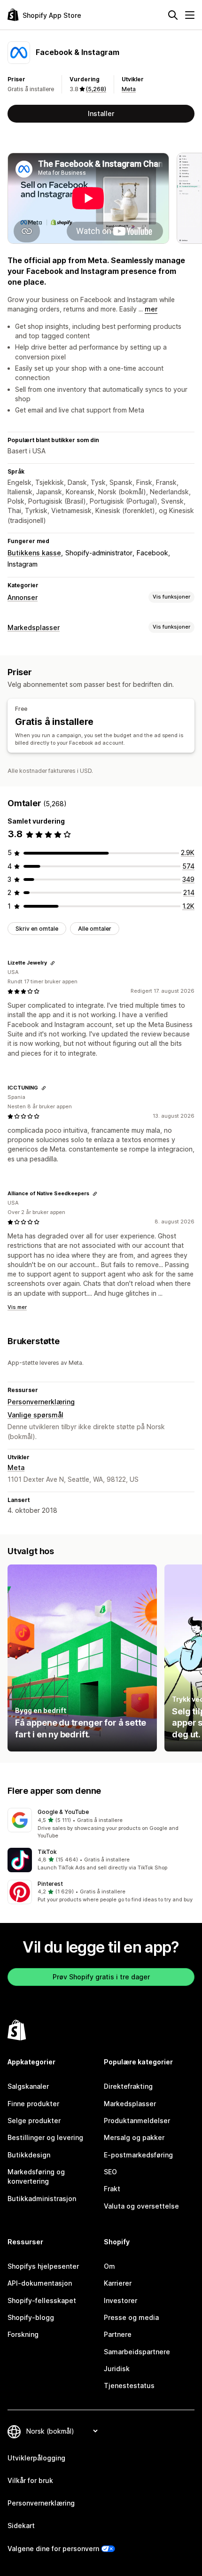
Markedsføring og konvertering (36, 2176)
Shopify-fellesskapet (42, 2300)
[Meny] (190, 15)
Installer (101, 113)
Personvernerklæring (41, 1402)
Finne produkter (33, 2104)
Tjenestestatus (129, 2385)
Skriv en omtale (37, 929)
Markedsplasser (34, 627)
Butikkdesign (29, 2155)
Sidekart (21, 2525)
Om (109, 2266)
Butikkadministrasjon (42, 2199)
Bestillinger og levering (45, 2137)
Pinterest (50, 1884)
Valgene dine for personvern (53, 2549)
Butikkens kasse (34, 553)
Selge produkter (34, 2121)
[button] (101, 1824)
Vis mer (17, 1307)
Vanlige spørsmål (35, 1415)
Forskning (23, 2334)
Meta (129, 89)
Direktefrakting (128, 2086)
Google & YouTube (63, 1812)
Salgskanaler (28, 2086)
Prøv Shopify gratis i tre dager (101, 1977)
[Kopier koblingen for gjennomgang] (53, 963)
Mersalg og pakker (134, 2137)
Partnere (118, 2334)
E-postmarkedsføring (138, 2155)
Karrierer (118, 2283)
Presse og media (131, 2317)
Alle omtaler (95, 929)
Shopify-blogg (31, 2317)
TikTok (47, 1852)
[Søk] (173, 15)
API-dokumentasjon (40, 2283)
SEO (110, 2172)
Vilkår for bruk (30, 2480)
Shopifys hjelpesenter (43, 2266)
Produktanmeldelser (137, 2121)
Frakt (112, 2189)
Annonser (23, 597)
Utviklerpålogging (36, 2458)
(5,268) (96, 89)
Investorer (120, 2300)
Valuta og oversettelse (141, 2206)
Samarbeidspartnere (137, 2352)
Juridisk (117, 2369)
